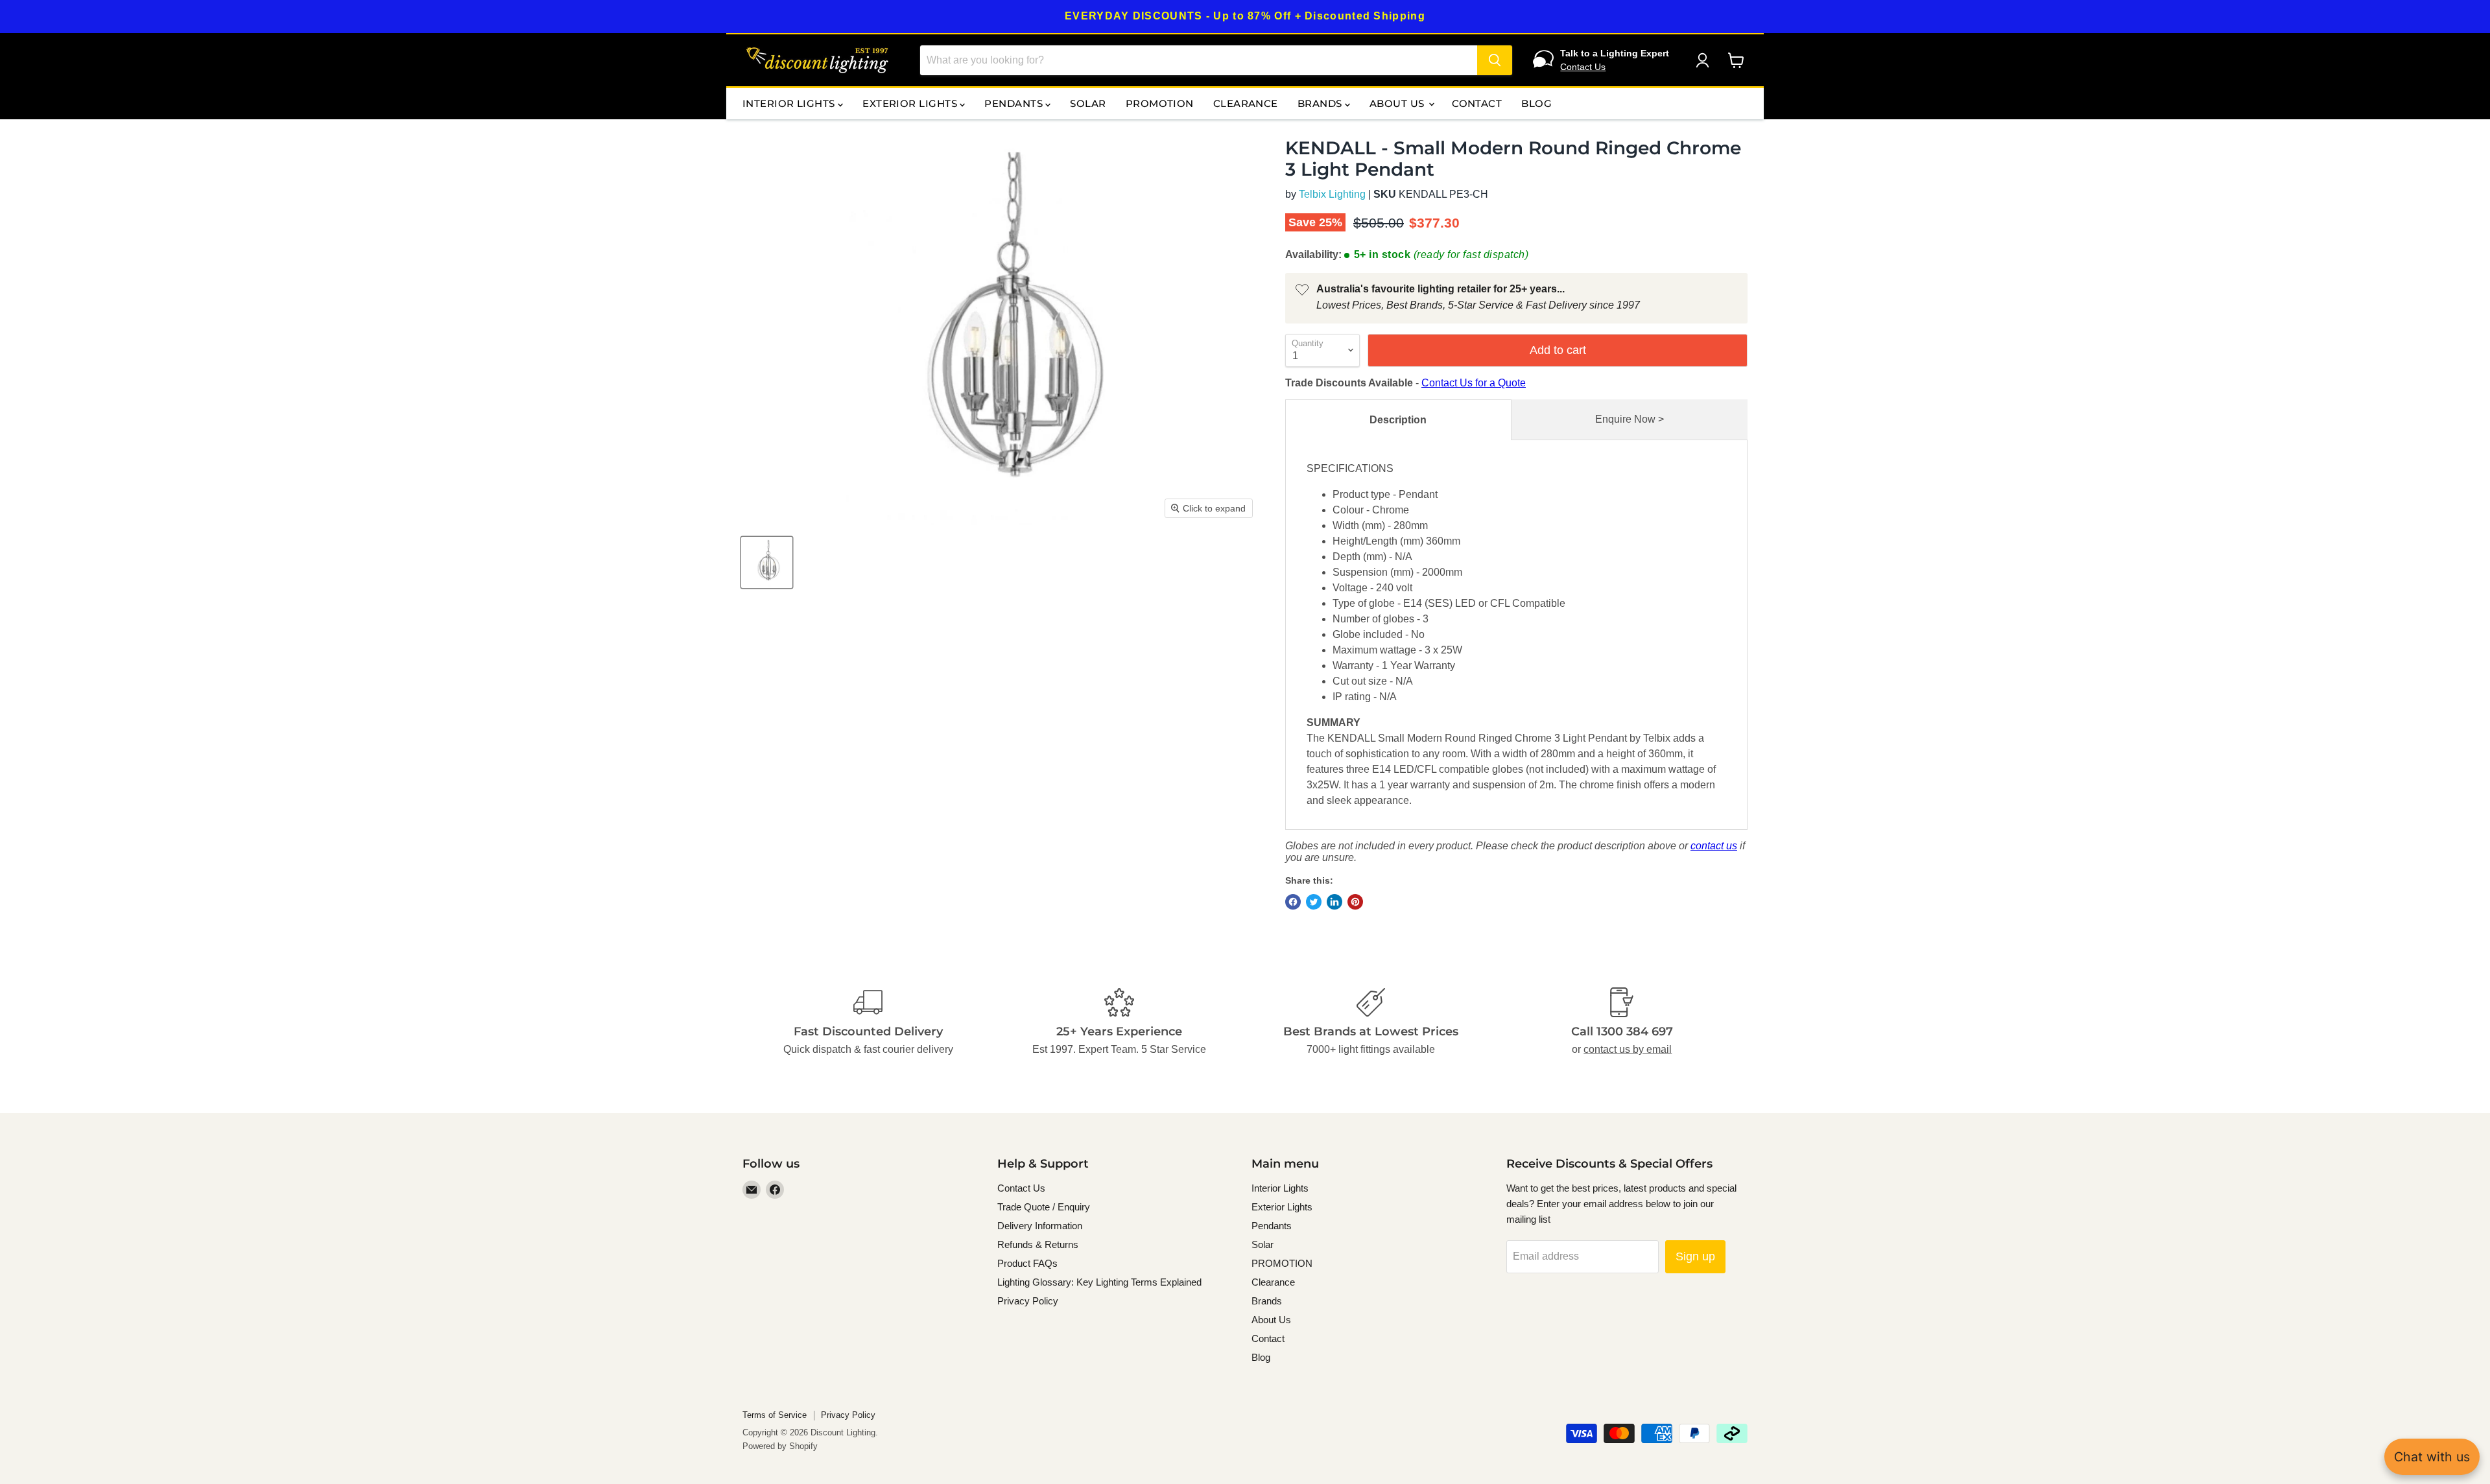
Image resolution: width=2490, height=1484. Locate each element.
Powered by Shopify (780, 1446)
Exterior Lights (911, 103)
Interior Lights (790, 103)
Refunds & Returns (1038, 1244)
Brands (1321, 103)
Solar (1088, 103)
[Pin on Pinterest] (1355, 902)
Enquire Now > (1630, 419)
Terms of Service (775, 1415)
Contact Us (1583, 67)
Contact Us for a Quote (1474, 383)
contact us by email (1628, 1049)
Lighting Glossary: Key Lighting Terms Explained (1099, 1282)
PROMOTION (1160, 103)
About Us (1398, 103)
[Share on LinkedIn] (1334, 902)
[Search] (1495, 60)
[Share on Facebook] (1293, 902)
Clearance (1246, 103)
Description (1398, 420)
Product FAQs (1027, 1263)
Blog (1536, 103)
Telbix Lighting (1332, 194)
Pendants (1015, 103)
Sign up (1695, 1256)
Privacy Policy (1028, 1301)
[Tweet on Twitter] (1314, 902)
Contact (1477, 103)
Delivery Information (1040, 1226)
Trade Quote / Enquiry (1044, 1207)
